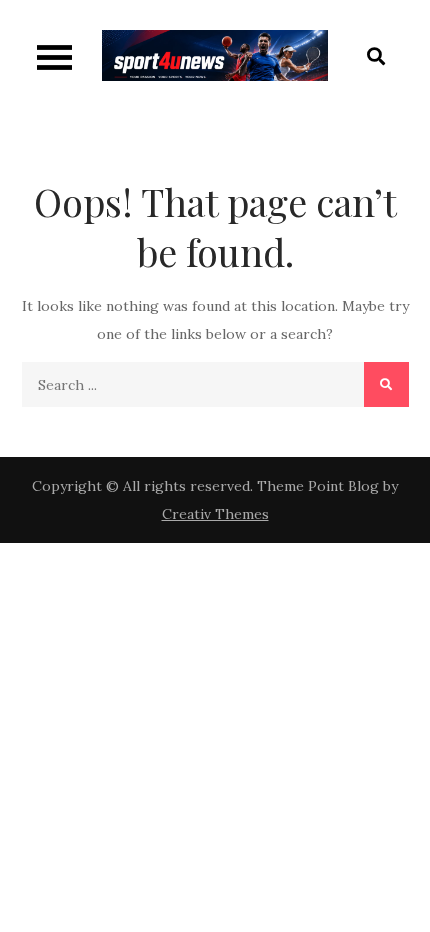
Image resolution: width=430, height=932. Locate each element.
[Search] (386, 384)
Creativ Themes (215, 514)
